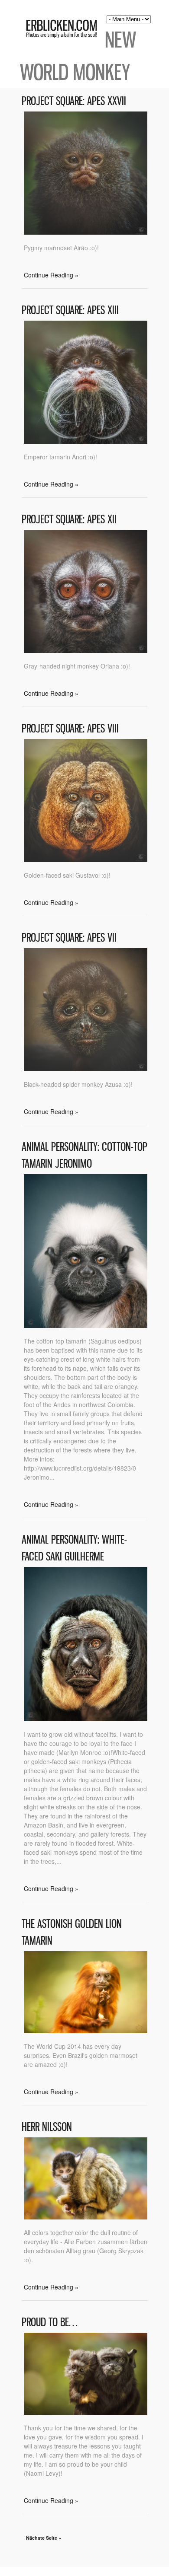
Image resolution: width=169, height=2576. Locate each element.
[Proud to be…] (86, 2412)
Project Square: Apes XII (69, 519)
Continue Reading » (51, 275)
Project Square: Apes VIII (70, 728)
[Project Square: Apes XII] (86, 650)
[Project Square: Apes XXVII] (86, 232)
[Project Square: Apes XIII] (86, 441)
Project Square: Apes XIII (70, 310)
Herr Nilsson (47, 2127)
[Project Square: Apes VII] (86, 1069)
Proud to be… (50, 2322)
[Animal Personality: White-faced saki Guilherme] (86, 1719)
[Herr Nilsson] (86, 2217)
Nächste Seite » (44, 2538)
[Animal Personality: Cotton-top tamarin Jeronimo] (86, 1325)
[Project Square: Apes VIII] (86, 860)
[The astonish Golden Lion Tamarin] (86, 2031)
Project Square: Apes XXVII (74, 101)
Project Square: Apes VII (69, 938)
